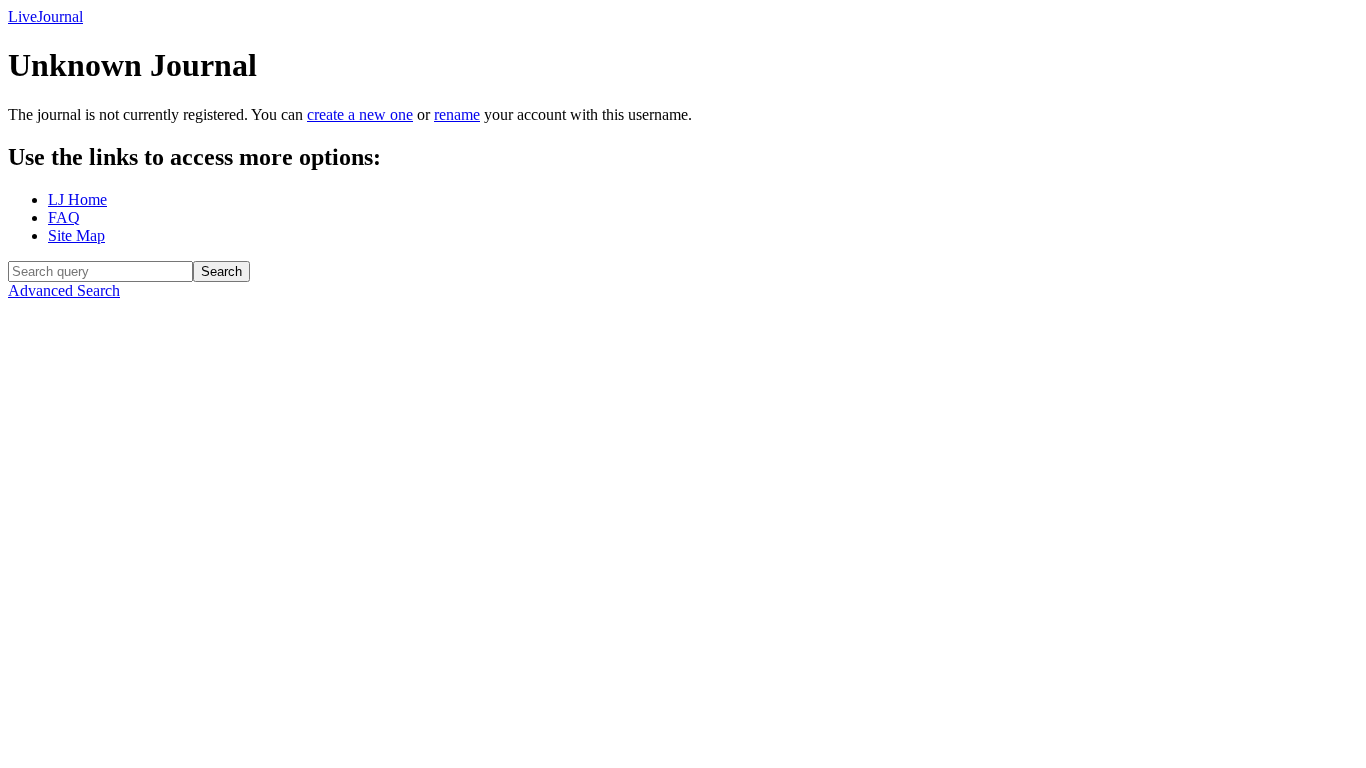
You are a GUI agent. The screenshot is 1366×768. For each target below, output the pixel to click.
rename (457, 114)
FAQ (64, 217)
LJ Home (77, 199)
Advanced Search (64, 290)
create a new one (360, 114)
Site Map (76, 235)
